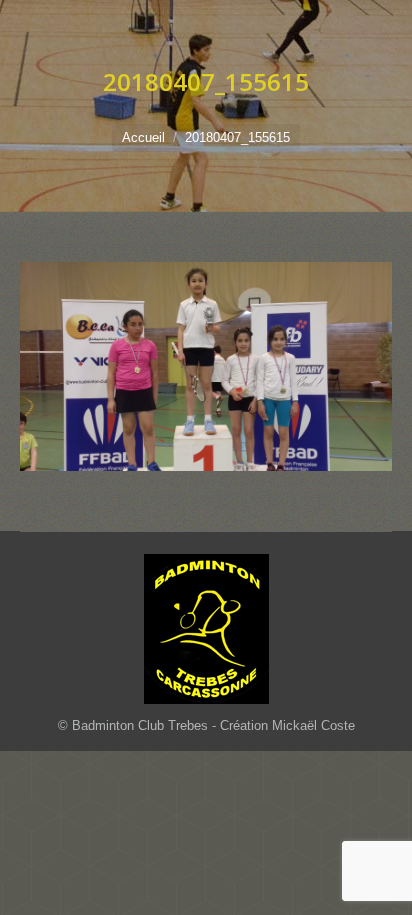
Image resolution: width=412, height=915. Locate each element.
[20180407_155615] (206, 366)
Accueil (143, 137)
